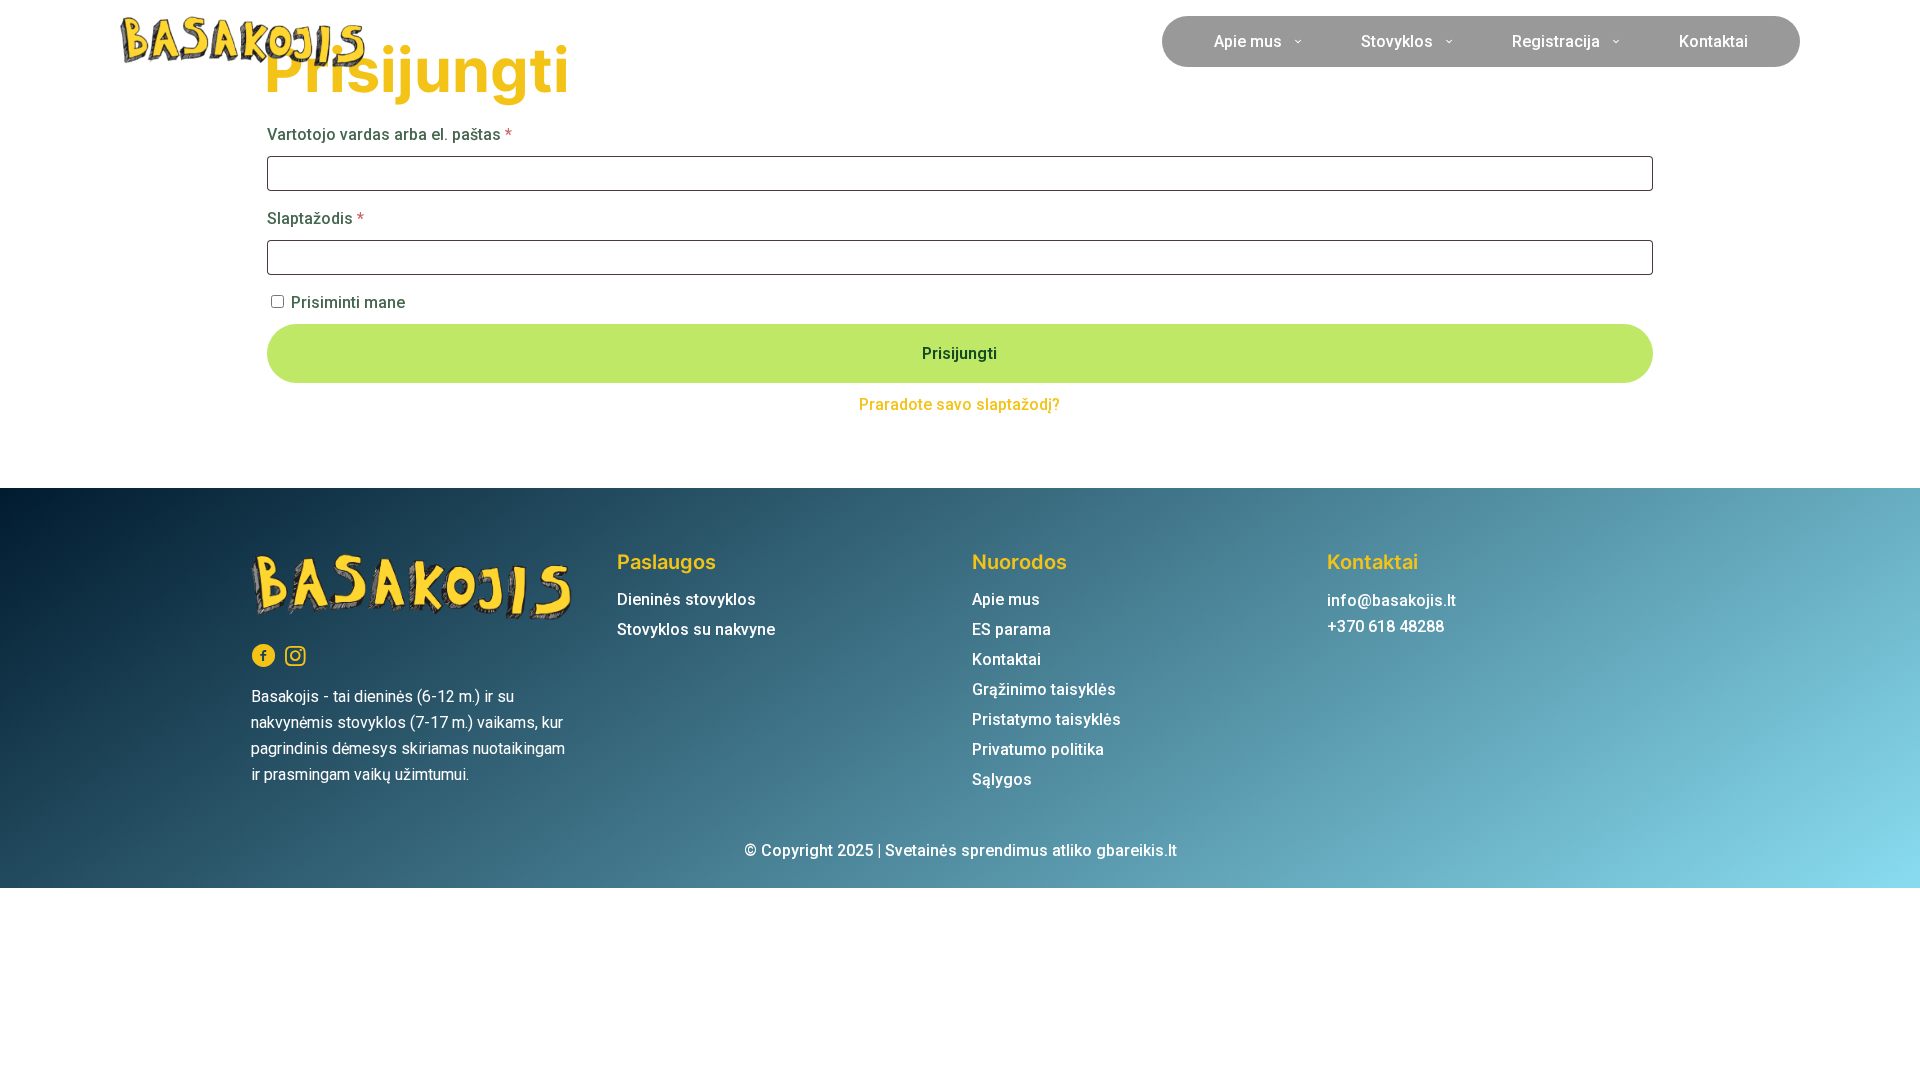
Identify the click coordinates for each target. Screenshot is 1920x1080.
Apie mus (1006, 599)
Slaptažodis (356, 218)
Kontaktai (1006, 659)
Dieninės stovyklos (686, 599)
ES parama (1011, 629)
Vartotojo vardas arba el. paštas (430, 134)
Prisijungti (959, 353)
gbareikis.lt (1136, 850)
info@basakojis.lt (1391, 600)
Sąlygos (1002, 779)
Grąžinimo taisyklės (1044, 689)
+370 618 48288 (1385, 626)
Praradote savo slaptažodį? (959, 404)
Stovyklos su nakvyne (696, 629)
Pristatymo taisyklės (1046, 719)
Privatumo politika (1038, 749)
